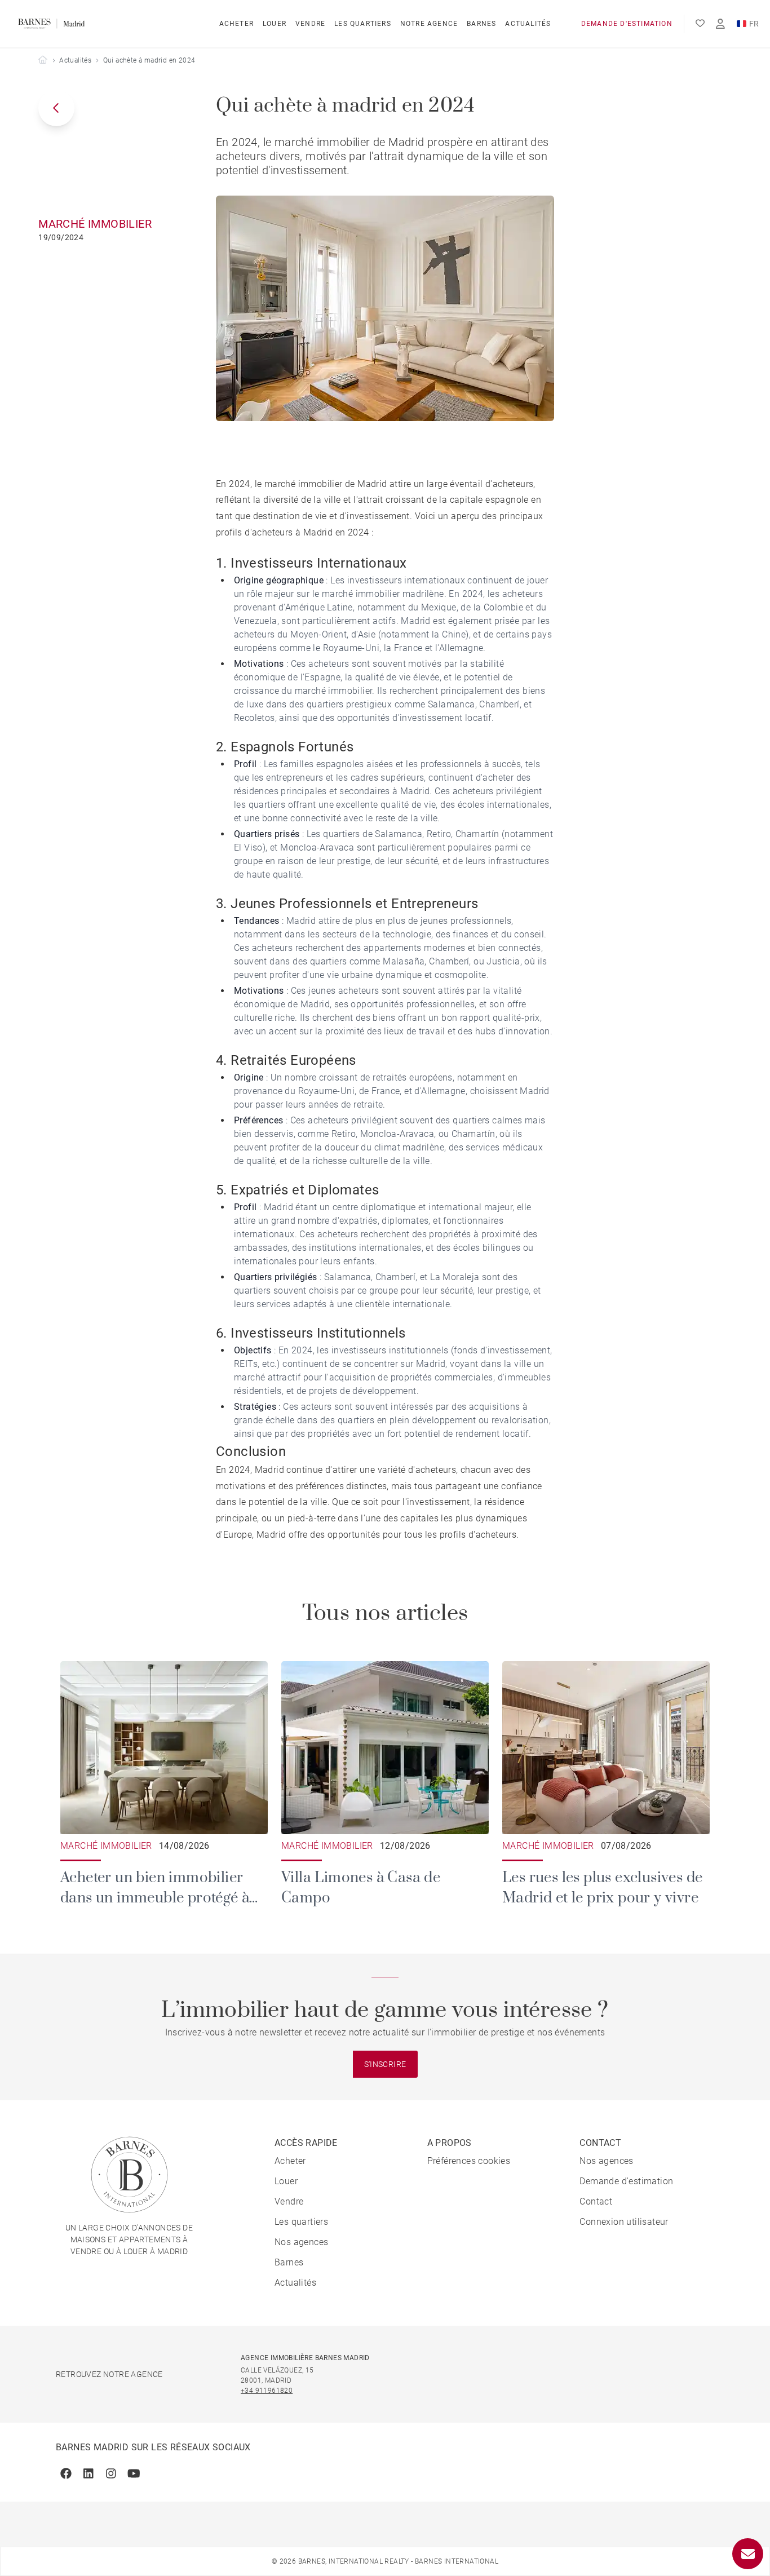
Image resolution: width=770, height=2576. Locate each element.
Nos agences (301, 2242)
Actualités (528, 24)
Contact (596, 2201)
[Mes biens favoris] (700, 24)
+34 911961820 (267, 2391)
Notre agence (429, 24)
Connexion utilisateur (624, 2222)
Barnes (481, 24)
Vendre (310, 24)
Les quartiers (363, 24)
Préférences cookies (469, 2161)
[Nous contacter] (748, 2554)
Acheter (236, 24)
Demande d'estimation (627, 24)
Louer (275, 24)
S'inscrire (385, 2064)
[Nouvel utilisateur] (720, 24)
